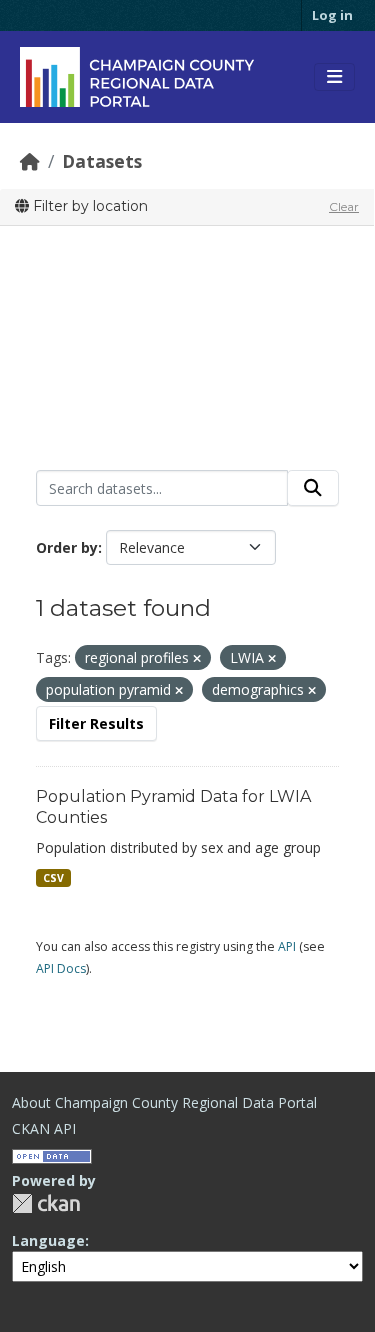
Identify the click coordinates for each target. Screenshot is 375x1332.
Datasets (102, 161)
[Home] (30, 161)
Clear (344, 206)
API (287, 946)
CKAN (46, 1203)
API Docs (61, 968)
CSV (53, 878)
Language (48, 1240)
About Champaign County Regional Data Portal (164, 1102)
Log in (332, 15)
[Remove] (197, 658)
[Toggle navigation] (334, 77)
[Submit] (313, 488)
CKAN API (44, 1128)
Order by (67, 547)
